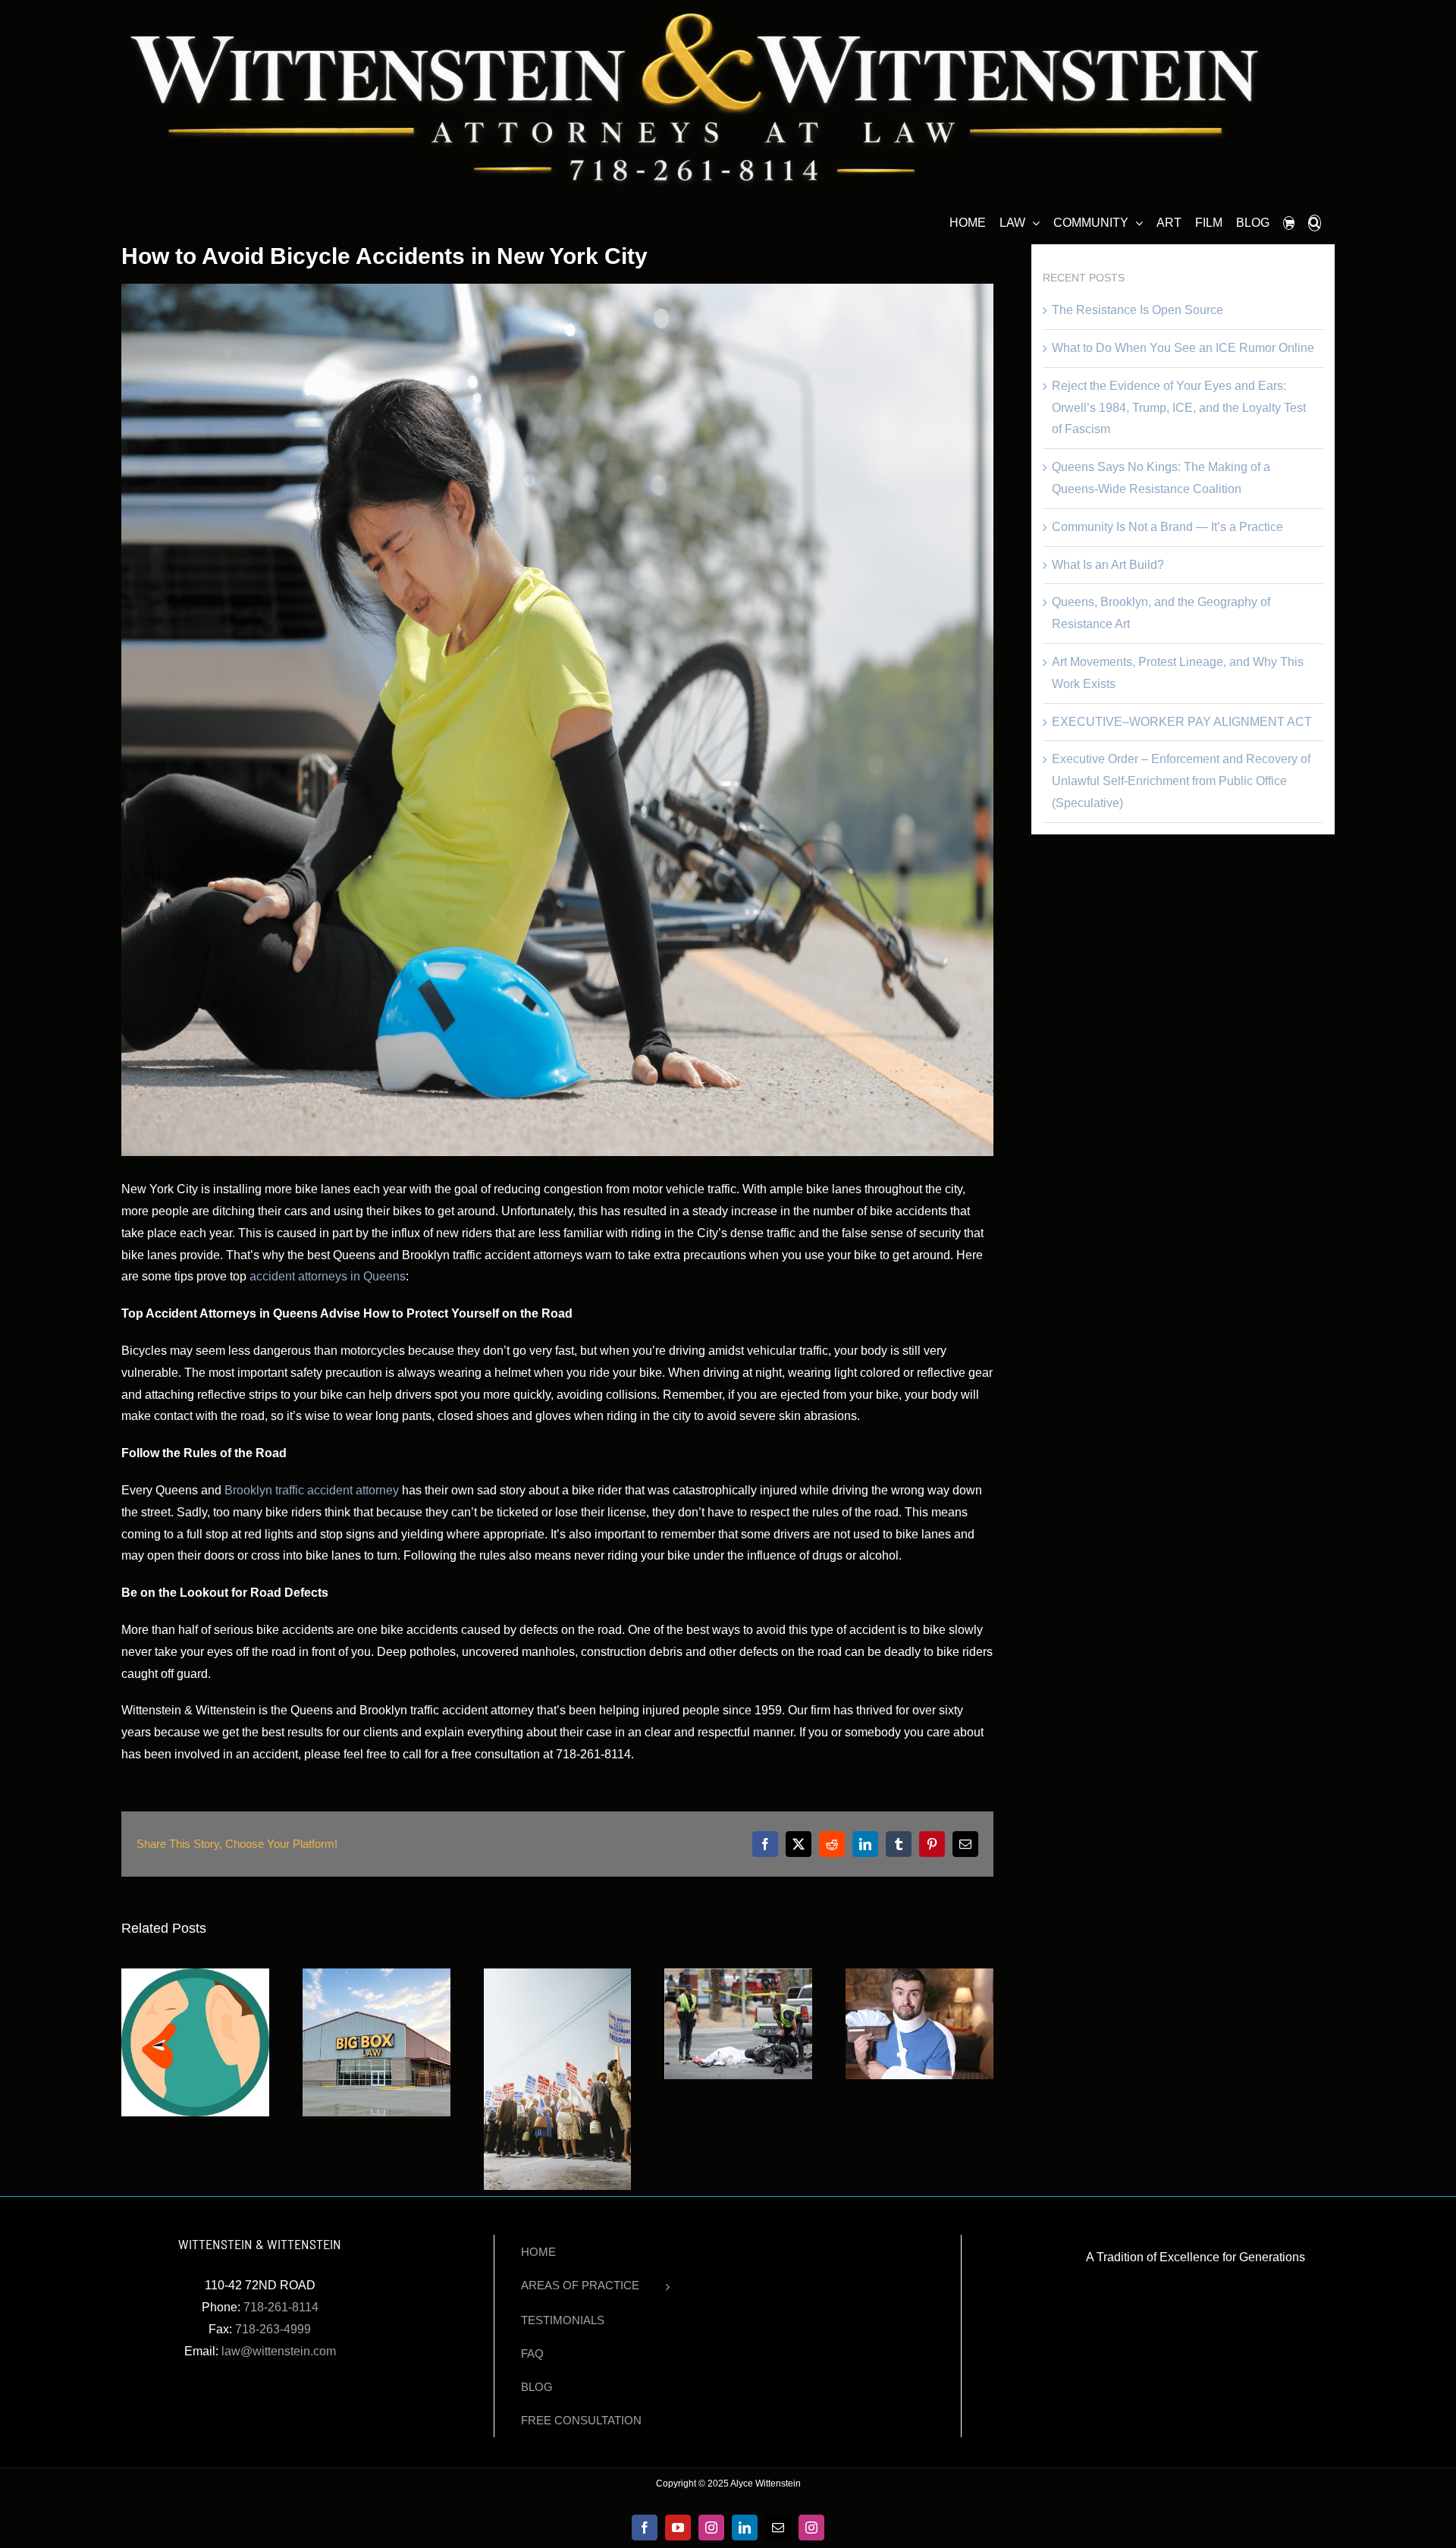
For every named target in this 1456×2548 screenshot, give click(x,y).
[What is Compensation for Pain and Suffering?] (919, 1975)
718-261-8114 (281, 2307)
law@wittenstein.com (279, 2351)
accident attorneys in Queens (328, 1276)
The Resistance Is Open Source (1137, 310)
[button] (1315, 221)
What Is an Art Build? (1108, 565)
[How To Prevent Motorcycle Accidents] (738, 1975)
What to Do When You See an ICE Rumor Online (1183, 348)
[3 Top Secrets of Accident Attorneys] (195, 1975)
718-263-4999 (273, 2329)
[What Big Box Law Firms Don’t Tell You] (377, 1975)
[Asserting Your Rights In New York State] (558, 1975)
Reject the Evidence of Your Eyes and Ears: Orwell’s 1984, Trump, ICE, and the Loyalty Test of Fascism (1179, 408)
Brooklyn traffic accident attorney (312, 1490)
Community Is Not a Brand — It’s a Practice (1167, 527)
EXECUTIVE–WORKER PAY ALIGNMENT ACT (1182, 722)
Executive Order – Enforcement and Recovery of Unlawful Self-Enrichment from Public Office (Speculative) (1181, 781)
